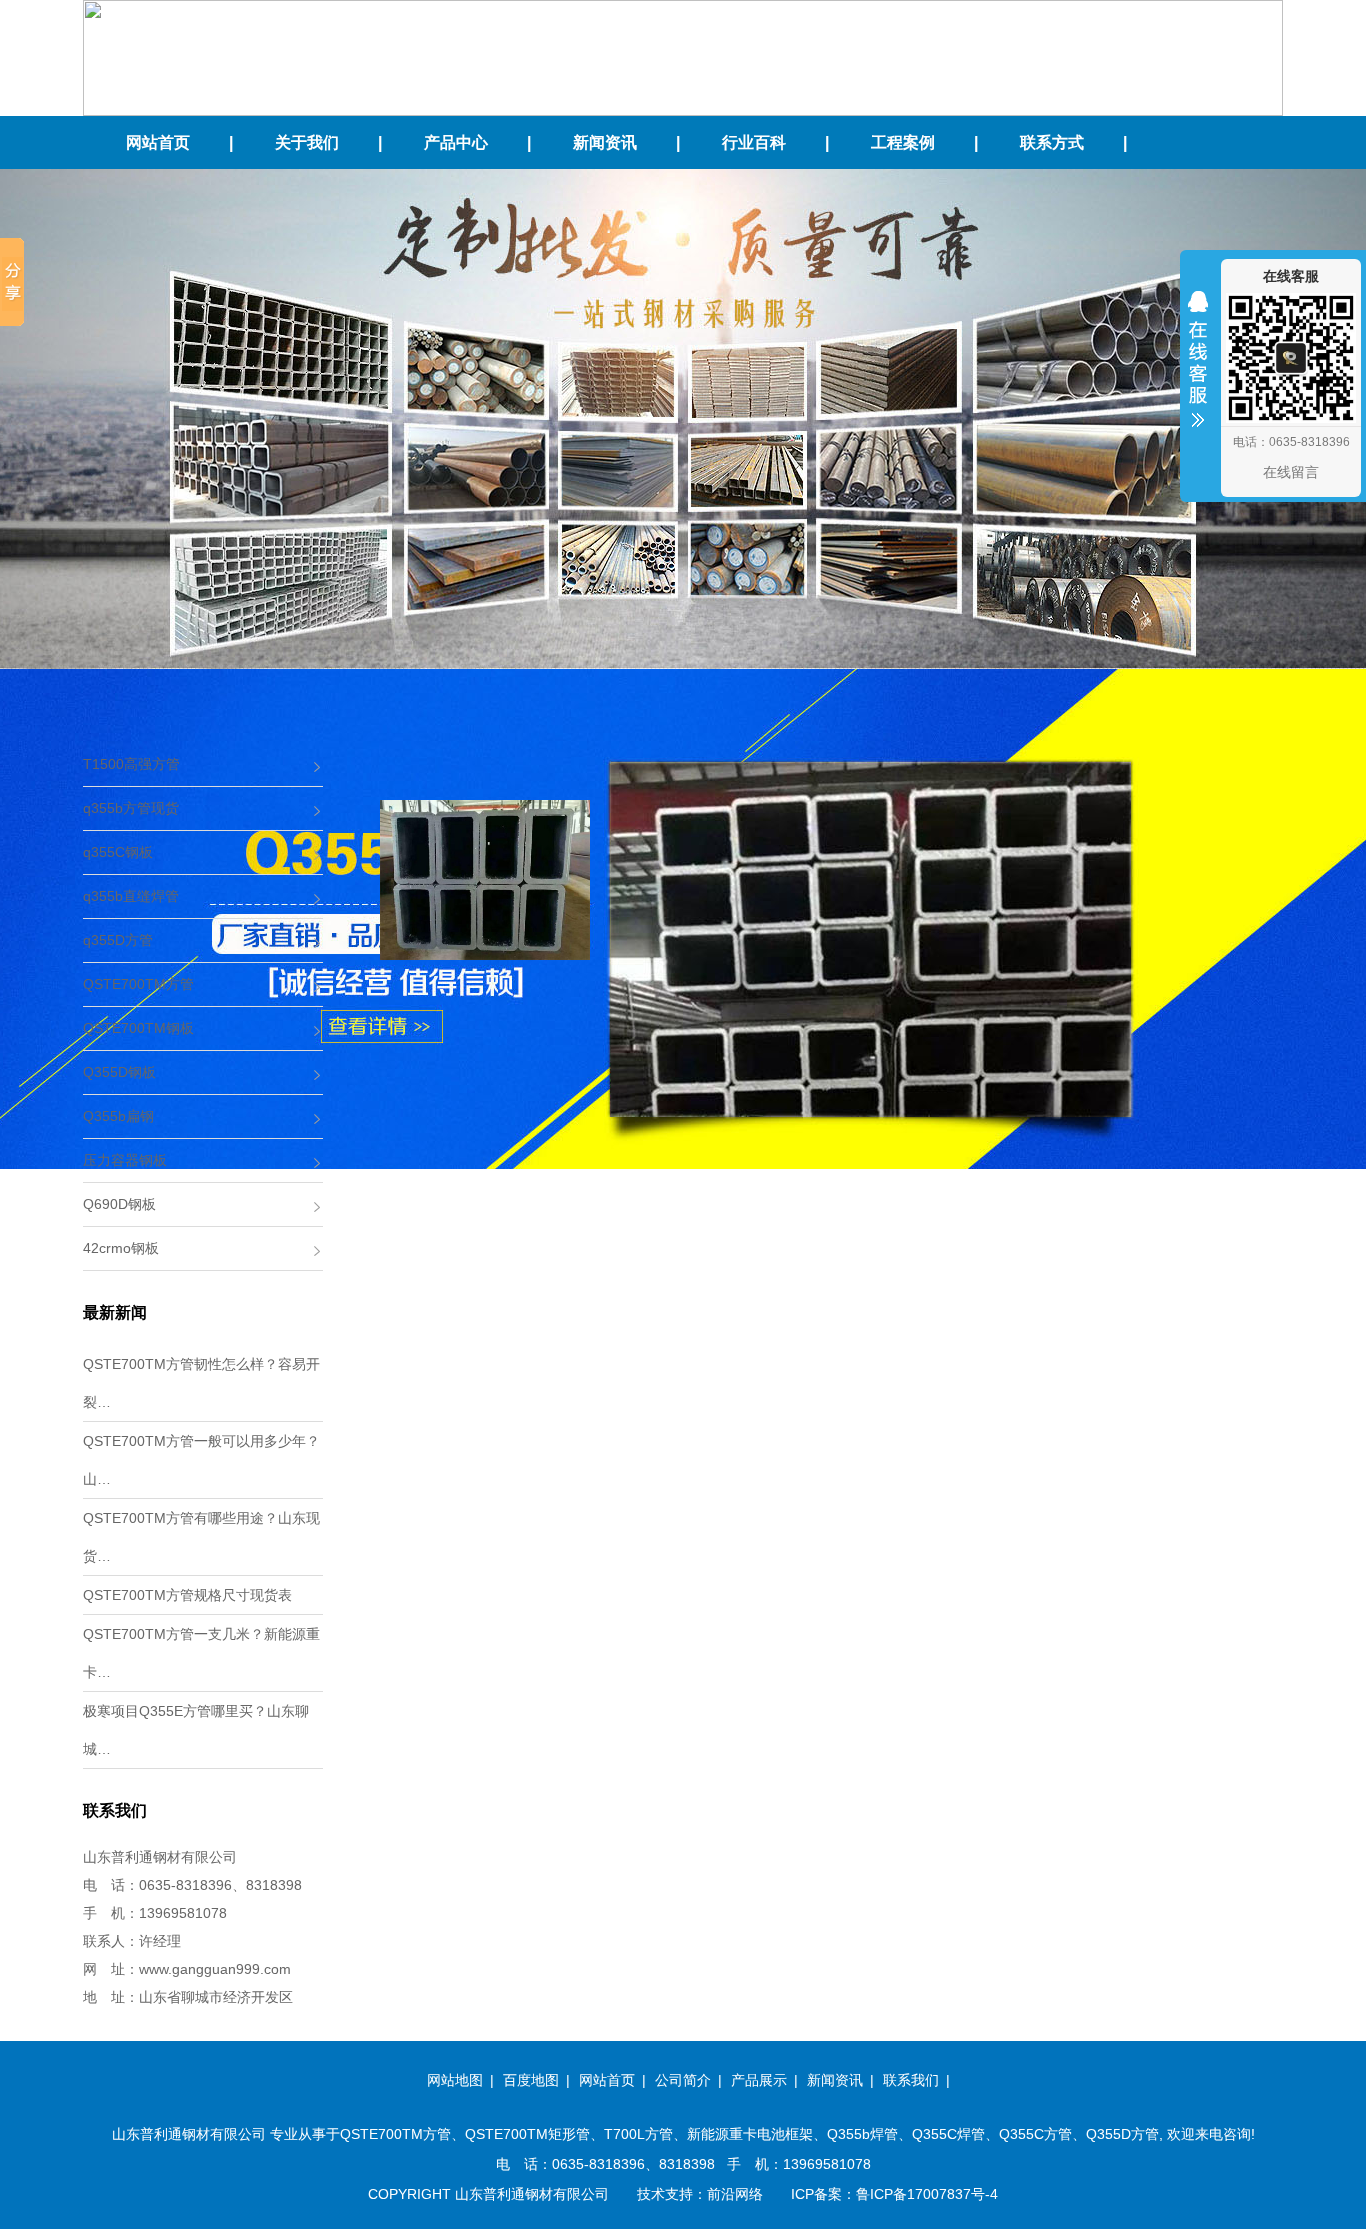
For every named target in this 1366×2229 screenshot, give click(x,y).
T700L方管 (638, 2134)
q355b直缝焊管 (131, 896)
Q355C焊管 (948, 2134)
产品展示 (759, 2080)
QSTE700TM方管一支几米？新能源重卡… (201, 1653)
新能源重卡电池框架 (750, 2134)
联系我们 (911, 2080)
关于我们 (307, 142)
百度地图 (531, 2080)
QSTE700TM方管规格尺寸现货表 (187, 1595)
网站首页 (158, 142)
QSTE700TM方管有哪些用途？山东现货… (201, 1537)
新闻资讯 (605, 142)
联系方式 (1052, 142)
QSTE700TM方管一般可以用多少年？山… (201, 1460)
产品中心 (456, 142)
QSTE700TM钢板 (138, 1028)
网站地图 (455, 2080)
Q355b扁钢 (118, 1116)
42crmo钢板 (121, 1248)
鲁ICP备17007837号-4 (927, 2194)
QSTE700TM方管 (138, 984)
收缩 (1198, 372)
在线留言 (1291, 472)
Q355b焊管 (862, 2134)
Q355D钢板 (119, 1072)
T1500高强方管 (131, 764)
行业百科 (754, 142)
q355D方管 (118, 940)
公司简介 (683, 2080)
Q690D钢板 (119, 1204)
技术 (651, 2194)
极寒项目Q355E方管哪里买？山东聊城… (196, 1730)
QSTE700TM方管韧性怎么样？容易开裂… (201, 1383)
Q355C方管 (1035, 2134)
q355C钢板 (118, 852)
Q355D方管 (1122, 2134)
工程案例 (903, 142)
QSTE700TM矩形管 (527, 2134)
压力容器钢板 (125, 1160)
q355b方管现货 (131, 808)
